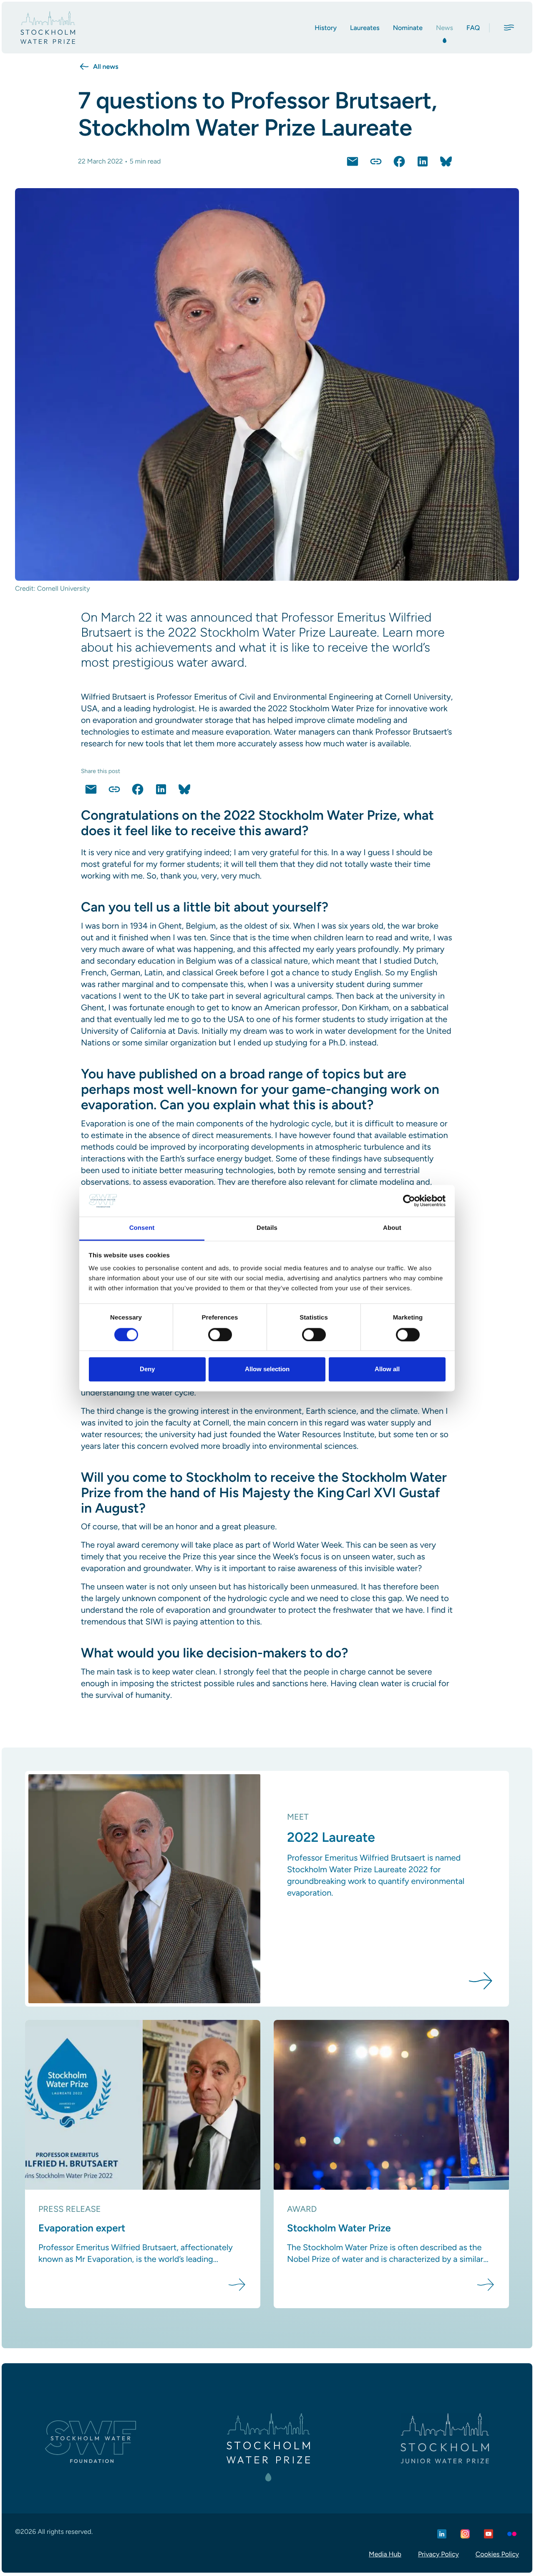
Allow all (387, 1369)
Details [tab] (267, 1228)
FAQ (473, 28)
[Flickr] (512, 2534)
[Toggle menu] (509, 28)
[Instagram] (465, 2534)
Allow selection (267, 1369)
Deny (147, 1369)
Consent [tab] (142, 1228)
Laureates (365, 28)
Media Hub (385, 2554)
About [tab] (392, 1228)
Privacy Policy (438, 2554)
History (326, 28)
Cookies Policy (497, 2554)
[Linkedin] (442, 2534)
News (445, 28)
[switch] (220, 1335)
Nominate (408, 28)
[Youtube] (489, 2534)
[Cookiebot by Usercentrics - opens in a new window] (409, 1201)
